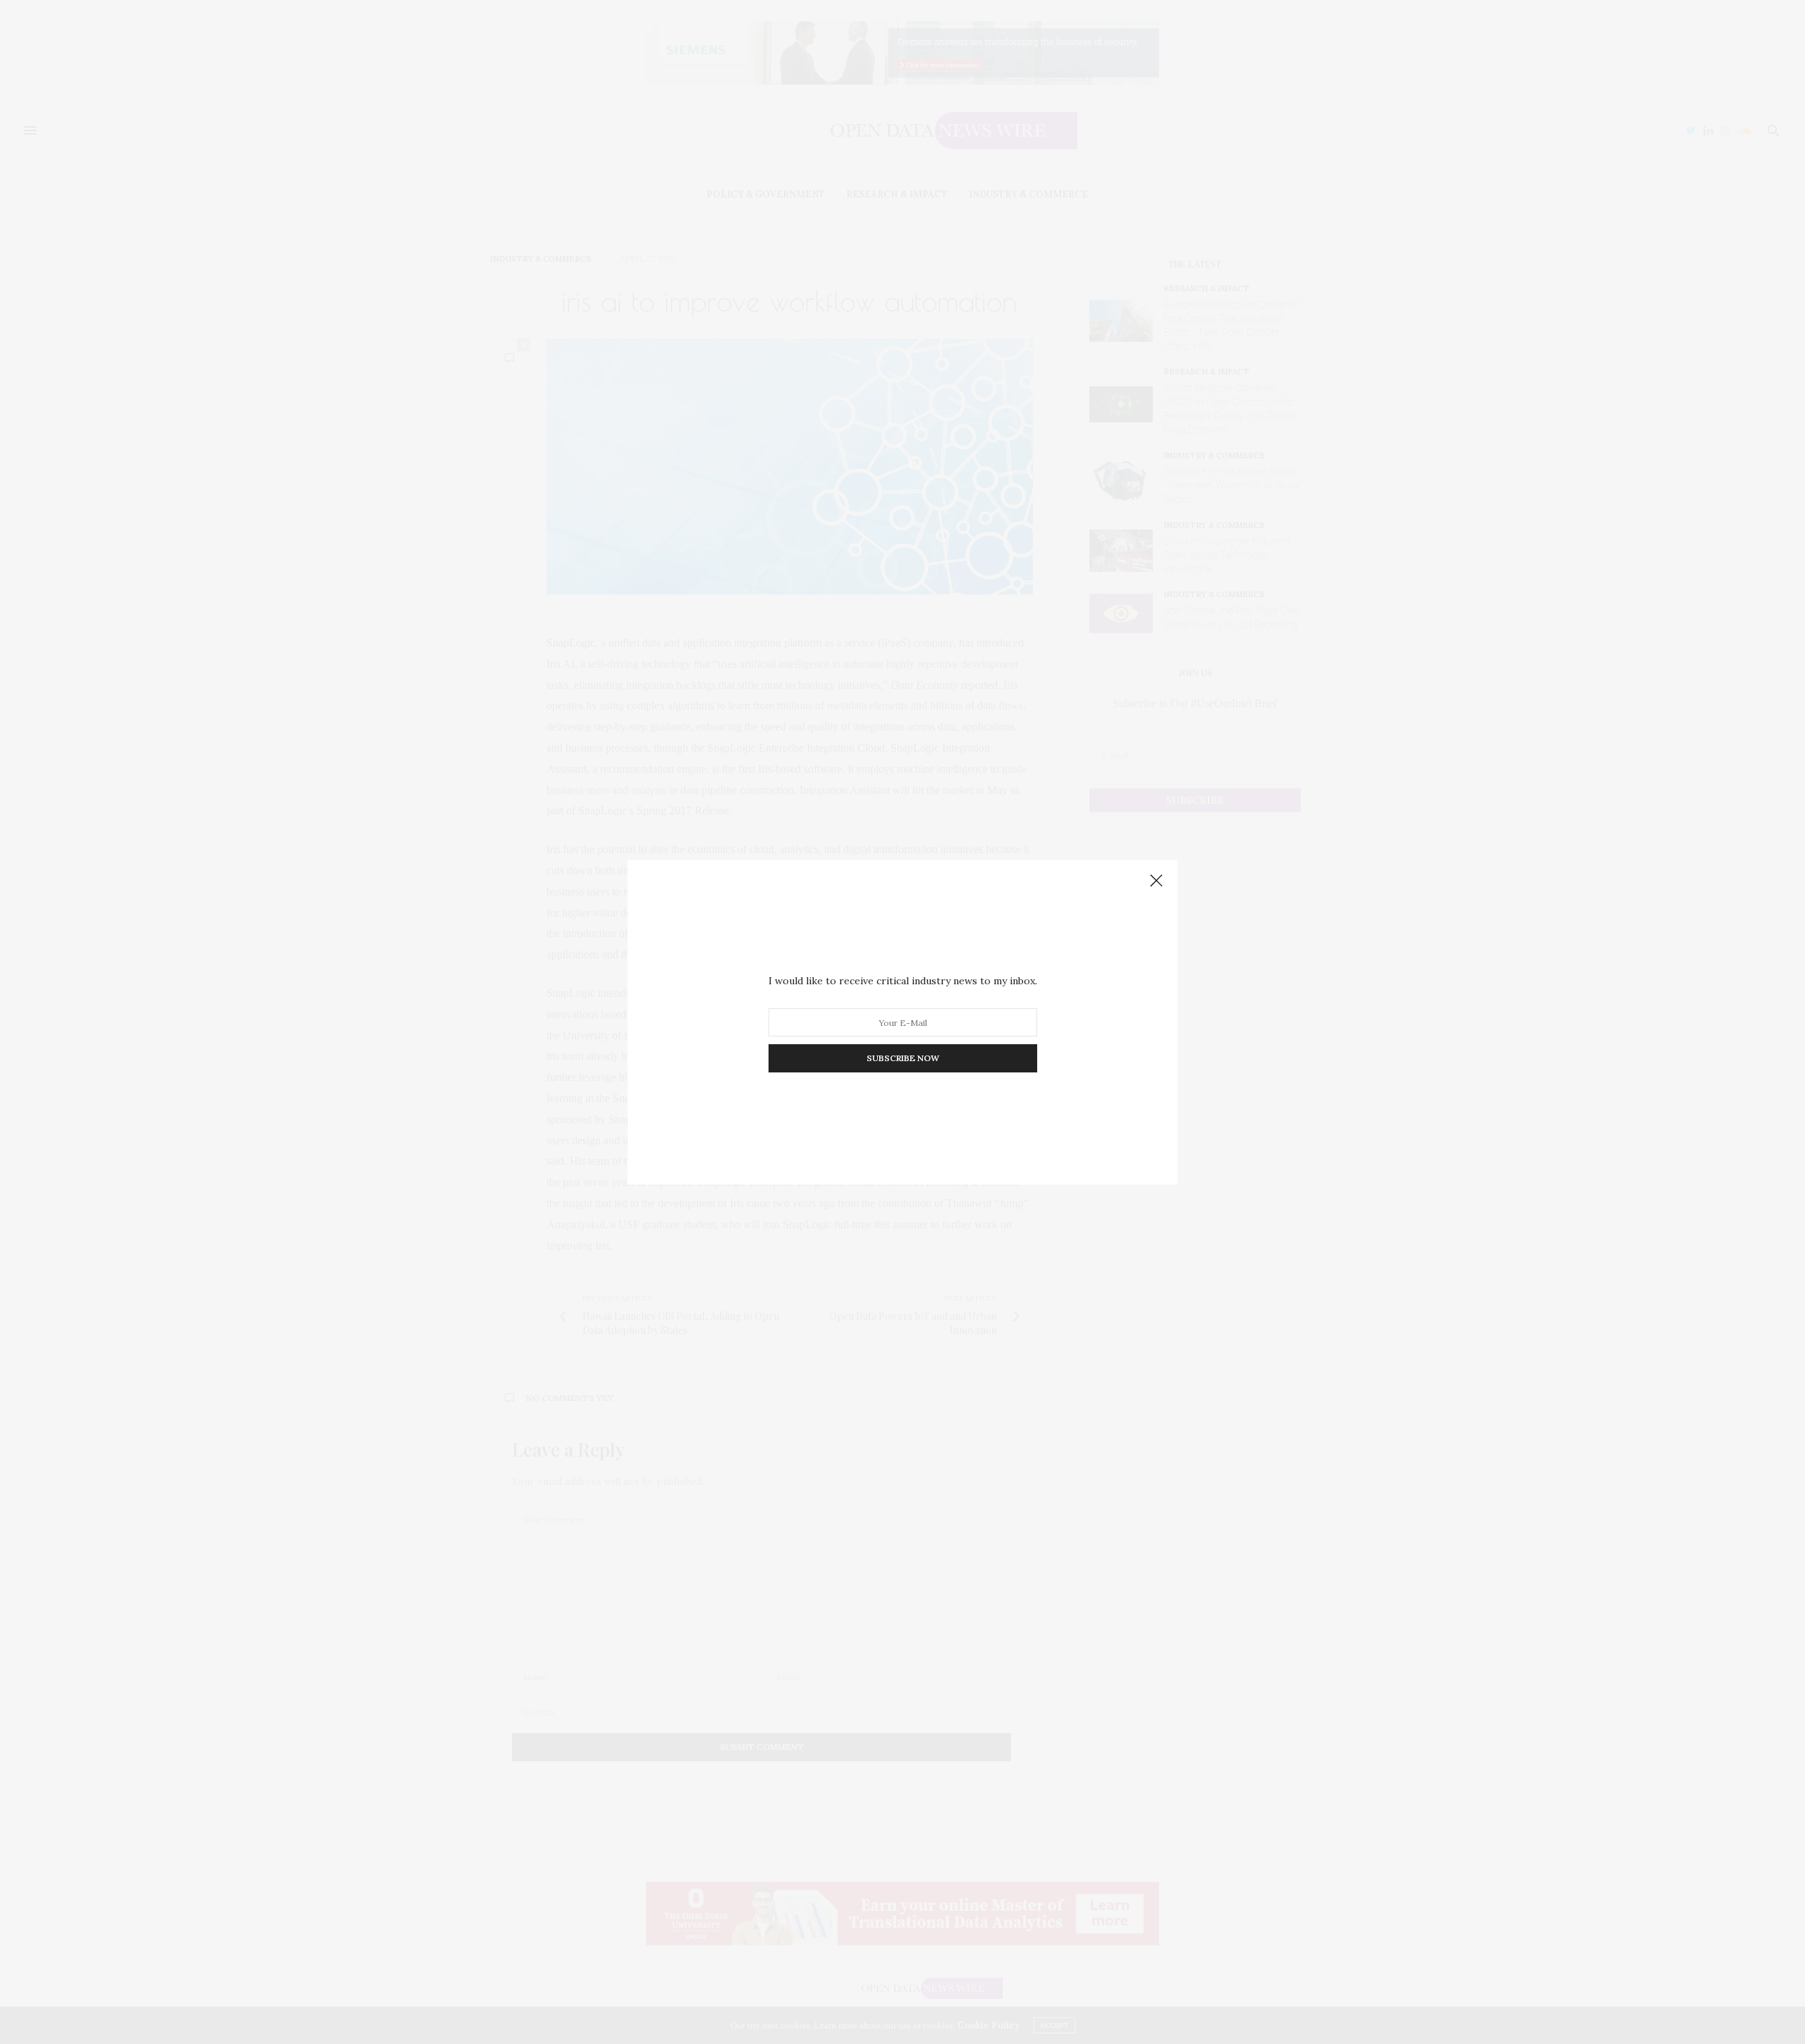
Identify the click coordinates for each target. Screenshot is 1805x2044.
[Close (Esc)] (1156, 881)
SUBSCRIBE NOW (903, 1058)
